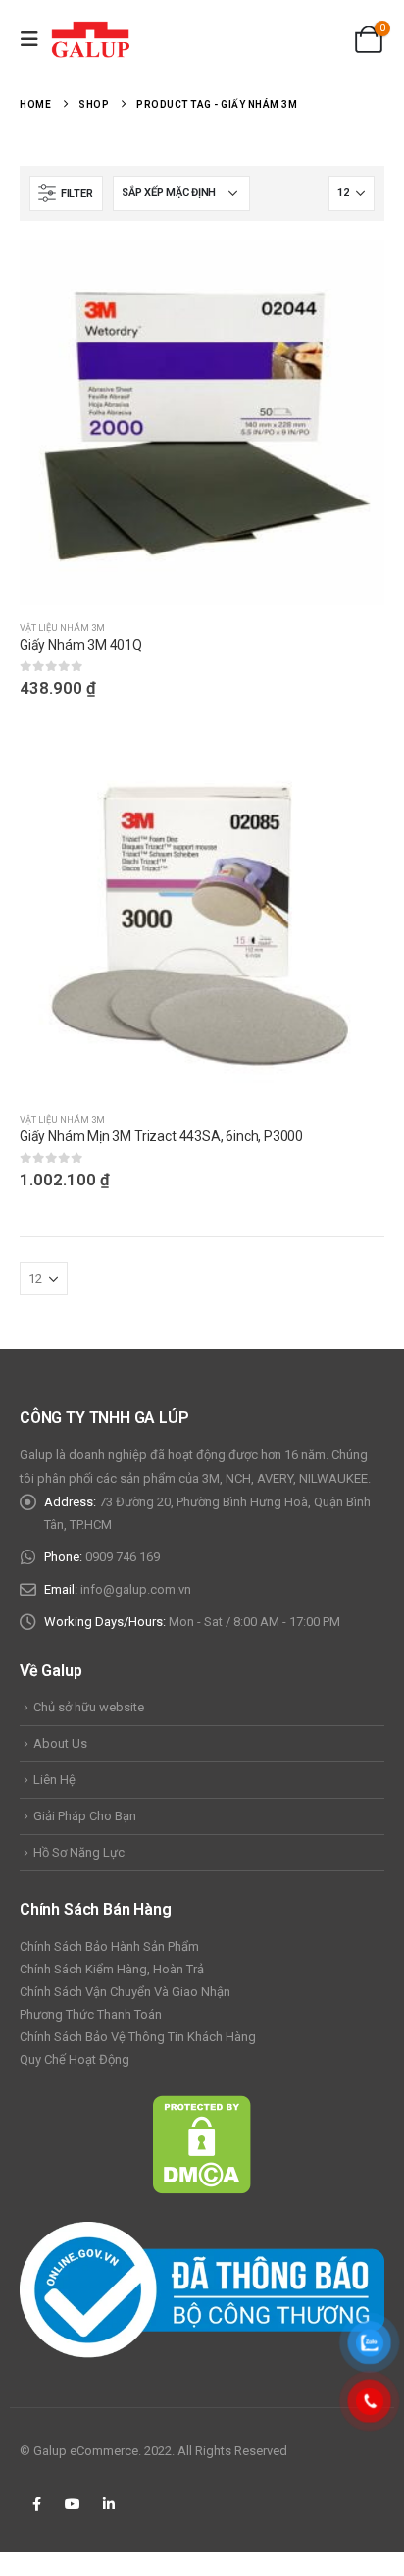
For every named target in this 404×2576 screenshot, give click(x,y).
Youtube (73, 2504)
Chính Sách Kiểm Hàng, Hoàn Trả (112, 1969)
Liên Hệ (54, 1780)
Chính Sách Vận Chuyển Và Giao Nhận (125, 1992)
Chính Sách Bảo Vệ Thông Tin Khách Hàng (138, 2037)
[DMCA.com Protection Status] (202, 2144)
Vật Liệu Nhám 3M (62, 628)
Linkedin (109, 2504)
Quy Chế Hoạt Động (75, 2059)
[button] (35, 39)
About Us (60, 1743)
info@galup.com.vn (136, 1589)
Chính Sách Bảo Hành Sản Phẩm (109, 1946)
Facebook (36, 2504)
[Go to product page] (202, 423)
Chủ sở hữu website (89, 1707)
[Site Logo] (90, 39)
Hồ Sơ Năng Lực (79, 1852)
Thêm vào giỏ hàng (352, 764)
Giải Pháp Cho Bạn (85, 1816)
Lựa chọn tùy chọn (352, 273)
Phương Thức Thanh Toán (91, 2014)
